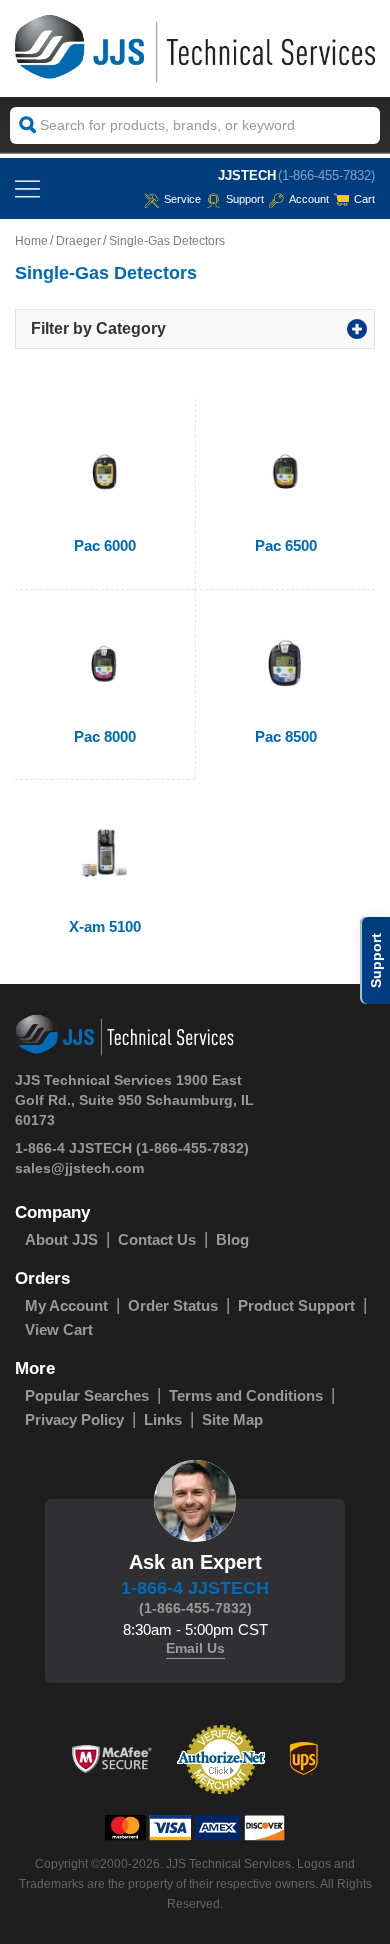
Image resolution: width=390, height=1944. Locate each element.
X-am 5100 (105, 926)
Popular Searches (87, 1395)
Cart (364, 199)
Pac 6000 (105, 545)
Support (245, 199)
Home (31, 241)
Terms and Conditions (246, 1395)
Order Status (173, 1305)
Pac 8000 (105, 736)
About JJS (61, 1239)
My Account (66, 1305)
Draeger (78, 241)
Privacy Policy (74, 1419)
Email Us (195, 1648)
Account (309, 199)
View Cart (59, 1329)
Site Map (232, 1419)
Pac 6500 (286, 545)
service (182, 199)
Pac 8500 (286, 736)
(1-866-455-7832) (326, 175)
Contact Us (157, 1239)
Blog (232, 1239)
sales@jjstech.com (79, 1168)
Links (163, 1419)
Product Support (296, 1305)
